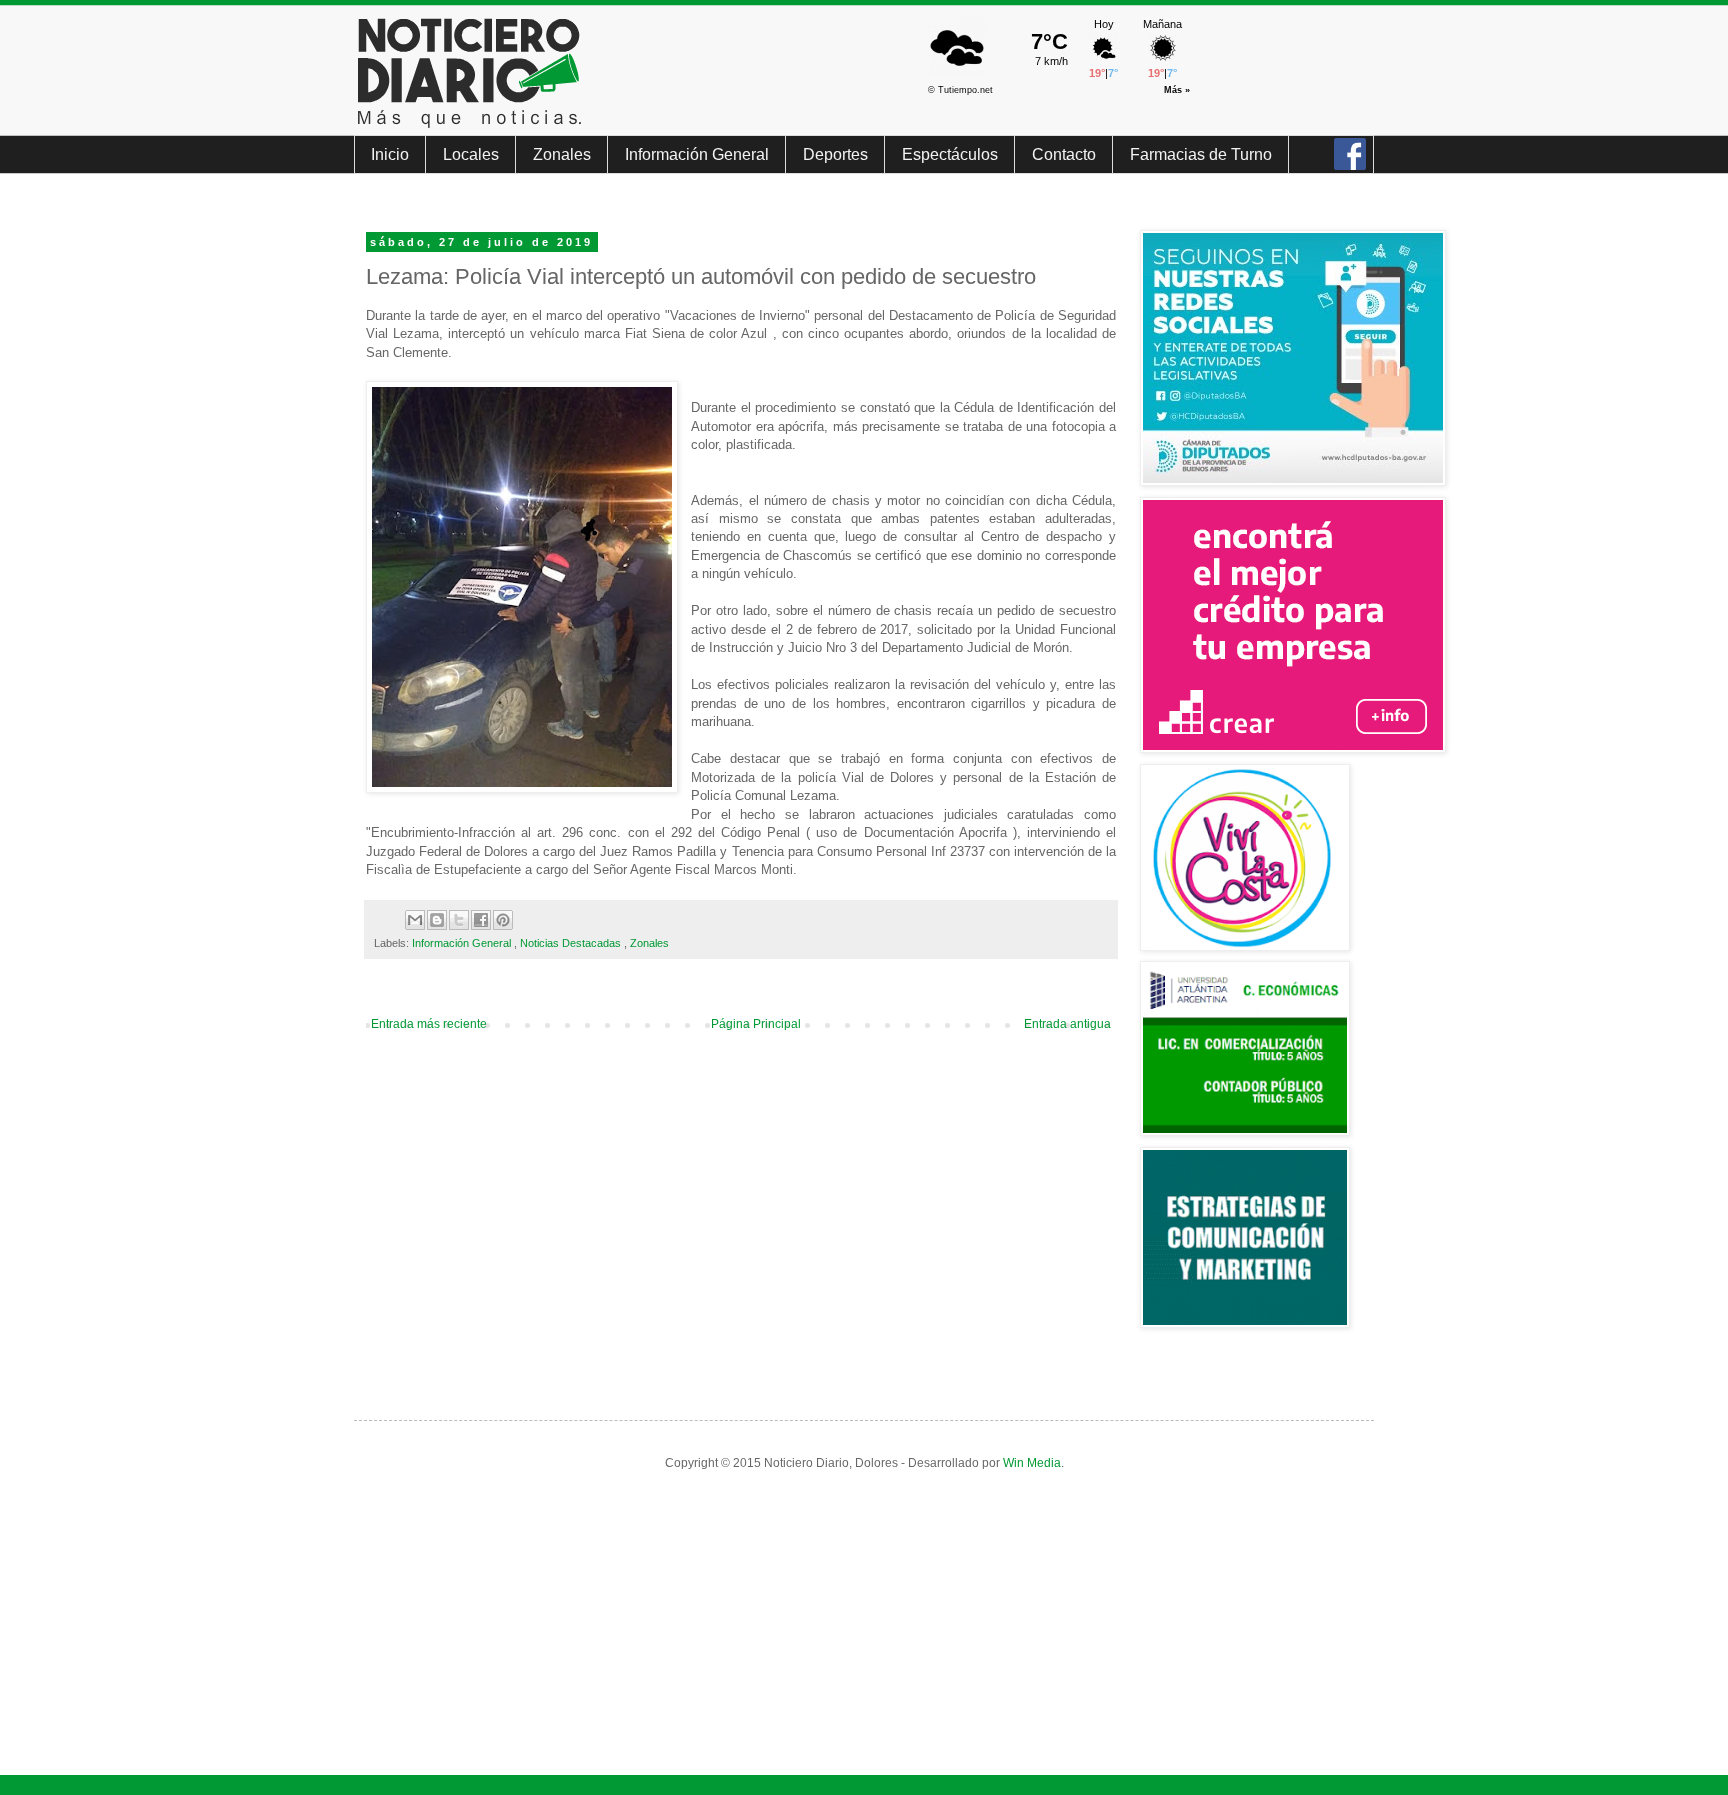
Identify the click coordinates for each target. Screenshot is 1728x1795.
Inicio (390, 154)
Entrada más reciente (429, 1024)
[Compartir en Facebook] (481, 920)
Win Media (1032, 1463)
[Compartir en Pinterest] (503, 920)
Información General (697, 154)
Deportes (835, 154)
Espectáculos (950, 154)
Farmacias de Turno (1201, 154)
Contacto (1064, 154)
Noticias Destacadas (572, 943)
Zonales (562, 154)
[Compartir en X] (459, 920)
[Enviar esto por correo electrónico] (415, 920)
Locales (471, 154)
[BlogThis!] (437, 920)
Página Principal (756, 1024)
